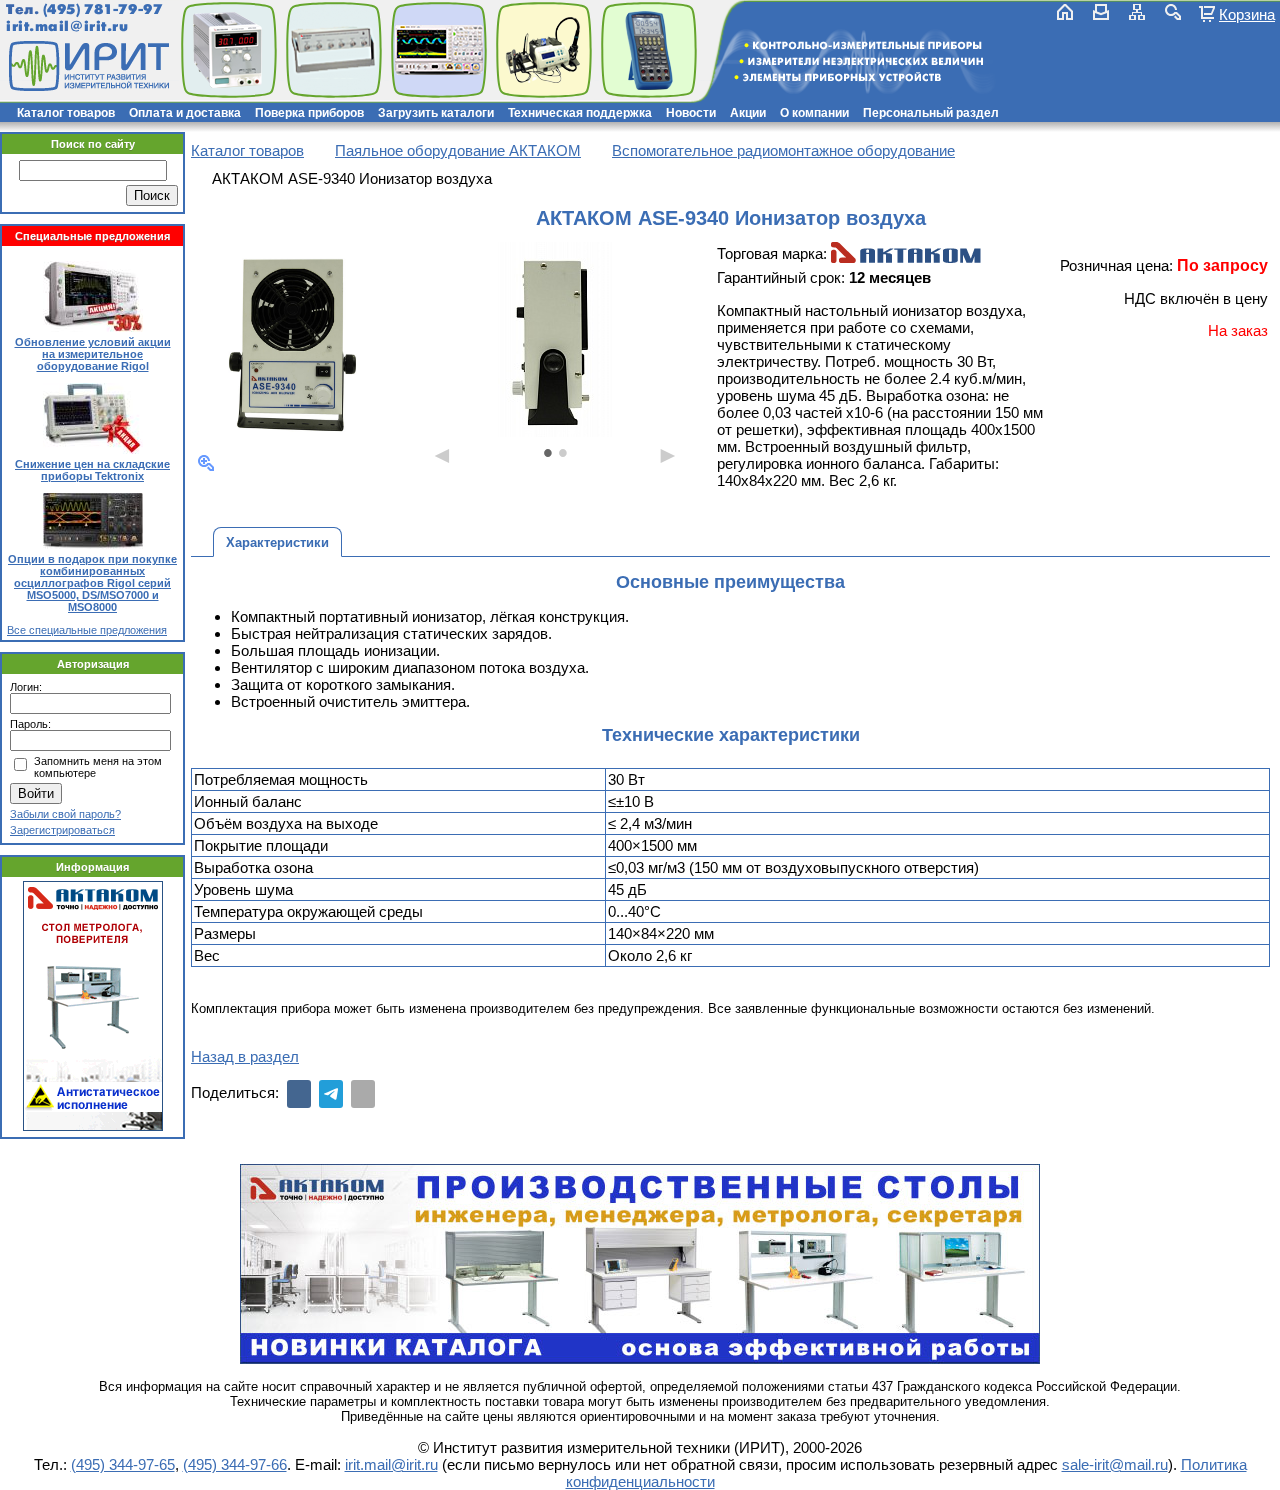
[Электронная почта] (363, 1094)
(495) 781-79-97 (102, 9)
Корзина (1247, 14)
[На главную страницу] (87, 66)
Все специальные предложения (87, 630)
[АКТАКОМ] (906, 254)
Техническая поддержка (580, 113)
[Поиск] (1173, 12)
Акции (748, 113)
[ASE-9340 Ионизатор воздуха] (293, 342)
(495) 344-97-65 (123, 1464)
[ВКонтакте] (299, 1094)
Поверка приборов (309, 113)
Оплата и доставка (185, 113)
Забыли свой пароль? (65, 814)
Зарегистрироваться (62, 830)
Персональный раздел (931, 113)
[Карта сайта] (1137, 12)
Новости (691, 113)
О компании (814, 113)
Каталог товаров (66, 113)
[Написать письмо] (1101, 12)
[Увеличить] (206, 463)
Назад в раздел (245, 1056)
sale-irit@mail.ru (1115, 1464)
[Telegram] (331, 1094)
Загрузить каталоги (436, 113)
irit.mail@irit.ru (67, 26)
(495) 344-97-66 (235, 1464)
